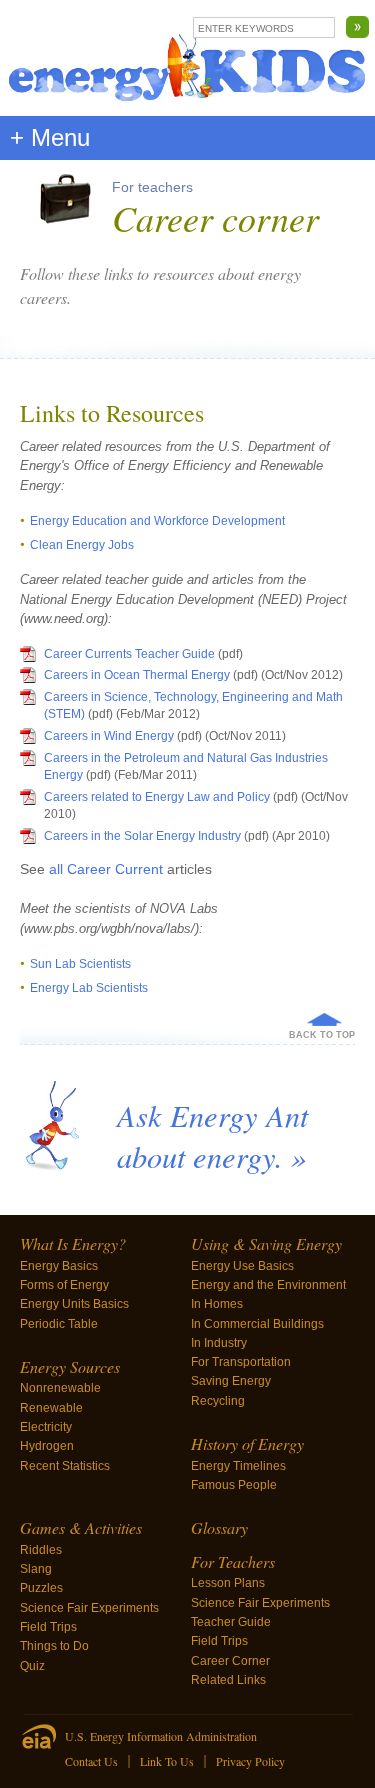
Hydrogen (47, 1446)
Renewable (51, 1408)
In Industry (219, 1343)
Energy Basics (59, 1266)
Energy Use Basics (242, 1266)
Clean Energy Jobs (82, 545)
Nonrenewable (60, 1388)
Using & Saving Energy (266, 1243)
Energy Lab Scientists (89, 988)
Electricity (46, 1427)
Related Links (228, 1680)
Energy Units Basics (74, 1304)
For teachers (152, 187)
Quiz (32, 1666)
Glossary (219, 1527)
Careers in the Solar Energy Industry (142, 836)
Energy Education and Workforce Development (157, 521)
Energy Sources (70, 1366)
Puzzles (41, 1588)
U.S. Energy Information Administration (161, 1736)
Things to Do (54, 1646)
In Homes (217, 1304)
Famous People (234, 1485)
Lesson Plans (228, 1583)
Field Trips (48, 1627)
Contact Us (91, 1761)
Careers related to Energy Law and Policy (157, 797)
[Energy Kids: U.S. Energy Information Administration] (187, 58)
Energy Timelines (238, 1466)
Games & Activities (81, 1527)
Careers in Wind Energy (109, 736)
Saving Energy (231, 1381)
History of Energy (247, 1443)
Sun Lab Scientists (80, 964)
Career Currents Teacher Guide (131, 654)
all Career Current (108, 869)
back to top (322, 1035)
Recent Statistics (65, 1466)
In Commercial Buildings (257, 1324)
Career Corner (230, 1661)
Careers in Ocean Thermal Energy (137, 675)
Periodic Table (59, 1324)
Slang (36, 1569)
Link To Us (167, 1761)
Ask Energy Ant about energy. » (212, 1135)
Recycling (218, 1401)
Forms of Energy (64, 1285)
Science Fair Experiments (89, 1608)
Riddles (41, 1550)
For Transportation (241, 1362)
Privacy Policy (250, 1761)
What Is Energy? (73, 1243)
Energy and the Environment (268, 1285)
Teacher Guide (231, 1622)
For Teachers (233, 1561)
